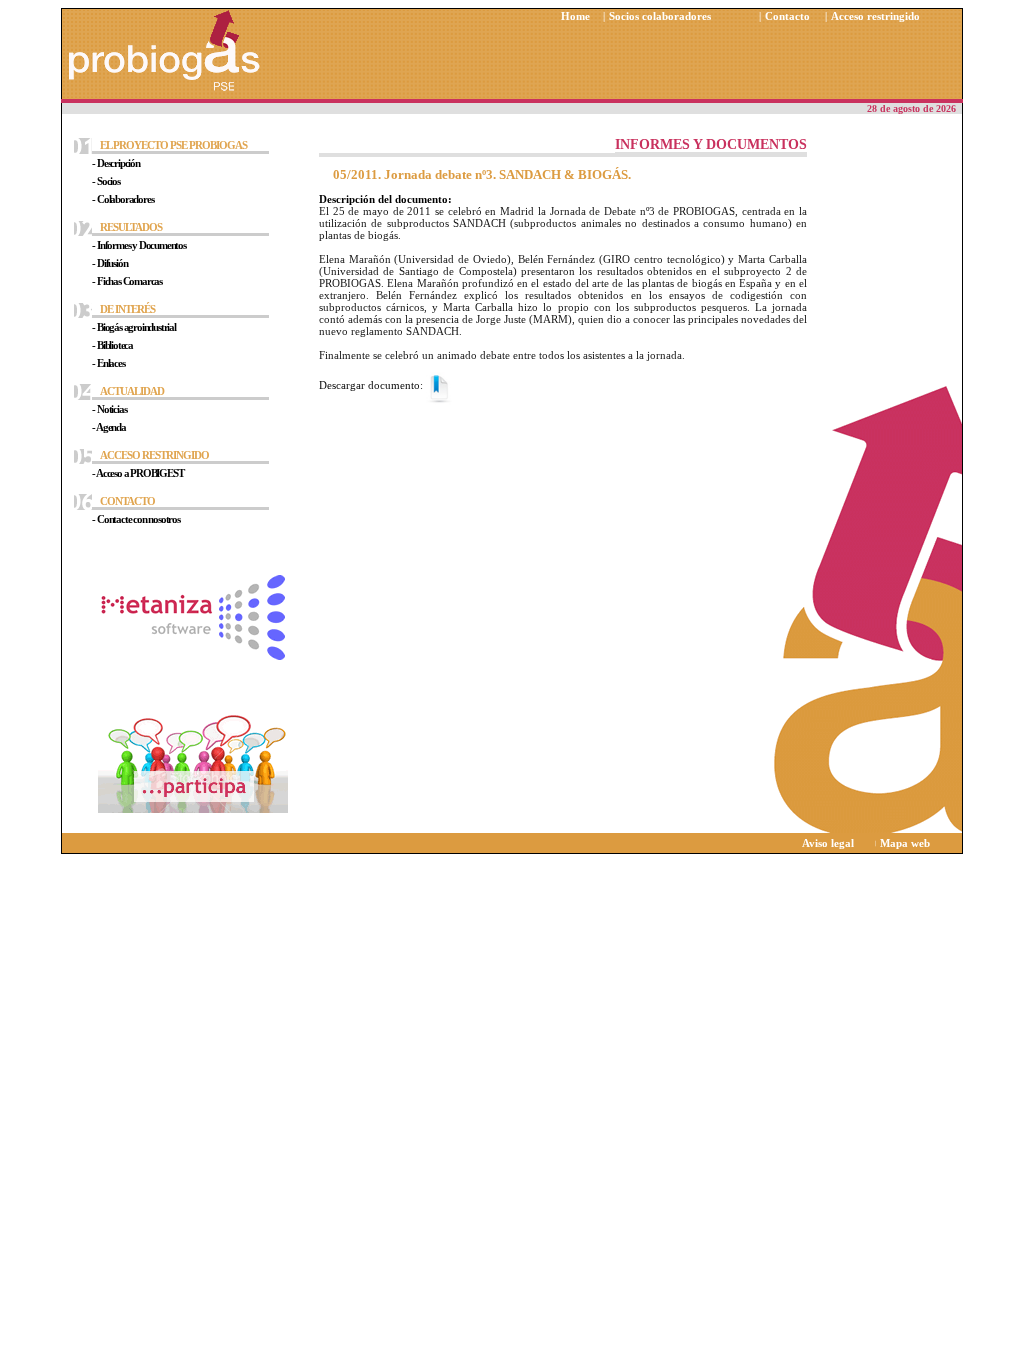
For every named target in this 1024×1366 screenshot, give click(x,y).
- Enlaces (108, 363)
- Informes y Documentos (138, 245)
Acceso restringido (875, 16)
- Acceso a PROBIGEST (137, 473)
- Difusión (109, 263)
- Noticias (109, 409)
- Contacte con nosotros (135, 519)
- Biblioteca (112, 345)
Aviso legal (828, 843)
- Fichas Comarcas (127, 281)
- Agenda (108, 427)
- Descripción (115, 163)
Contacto (787, 16)
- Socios (105, 181)
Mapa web (905, 843)
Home (575, 16)
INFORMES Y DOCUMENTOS (711, 144)
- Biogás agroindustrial (133, 327)
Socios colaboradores (660, 16)
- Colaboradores (122, 199)
